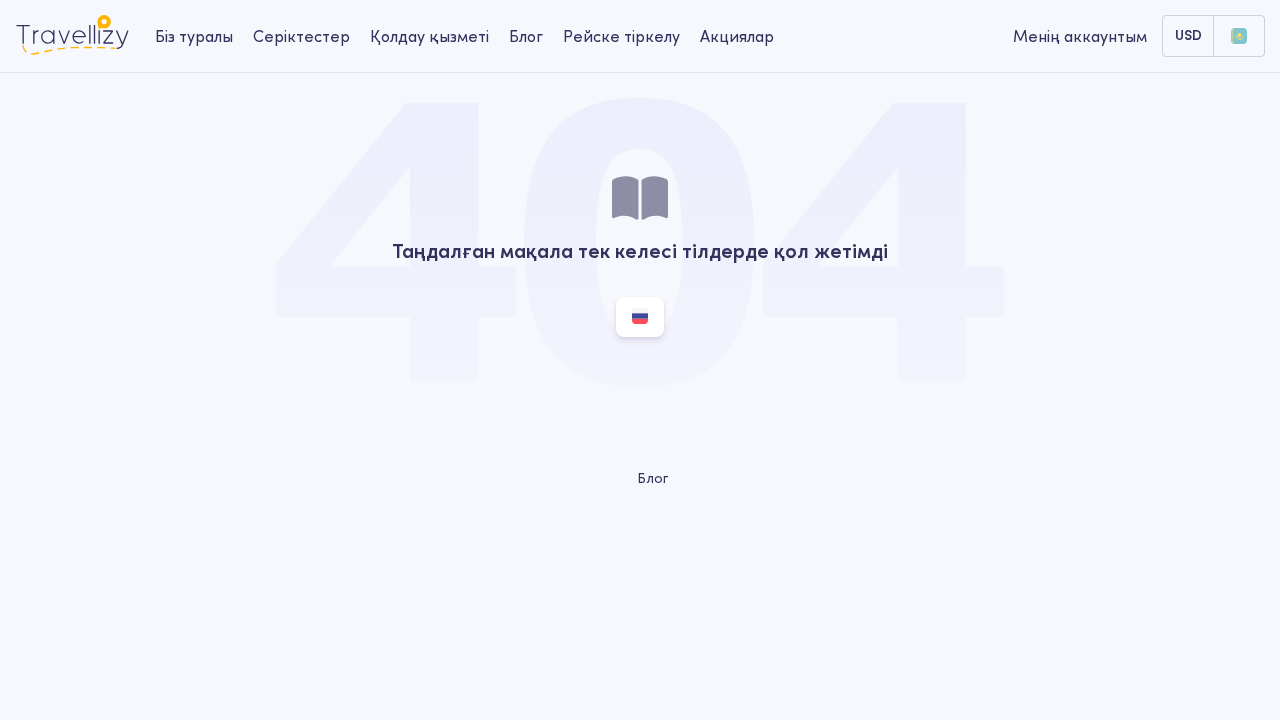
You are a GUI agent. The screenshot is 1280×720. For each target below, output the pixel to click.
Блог (526, 36)
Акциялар (737, 36)
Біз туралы (194, 36)
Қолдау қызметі (429, 36)
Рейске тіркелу (621, 36)
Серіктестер (301, 36)
